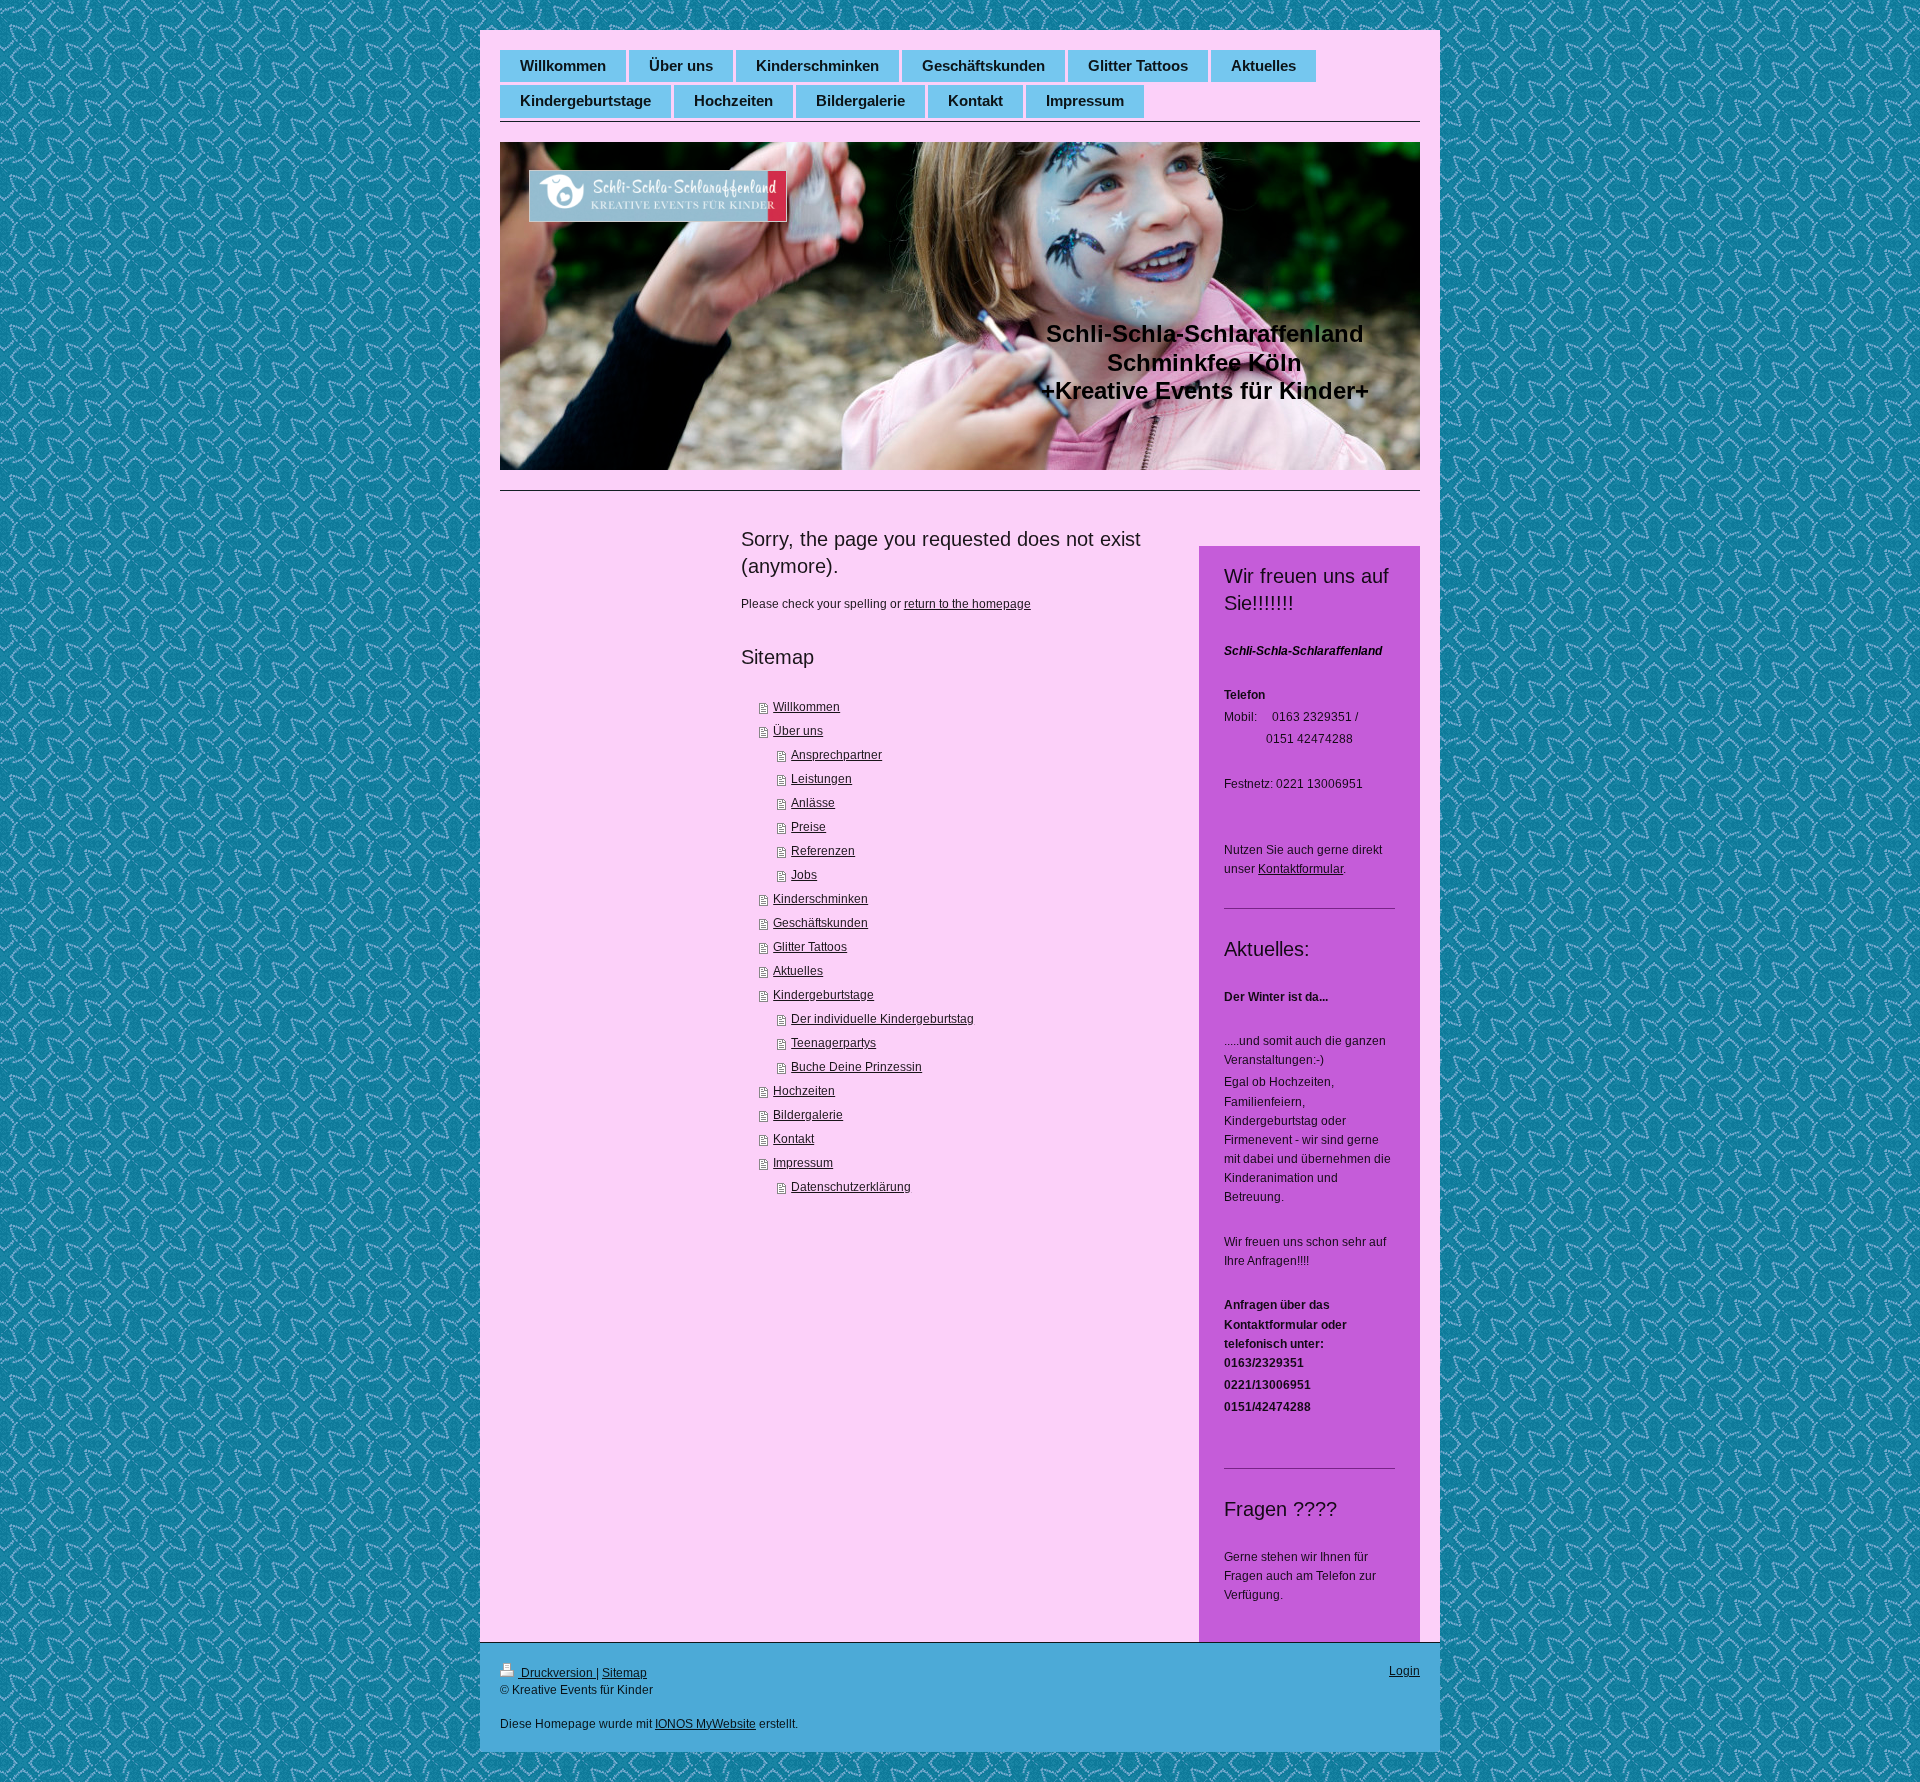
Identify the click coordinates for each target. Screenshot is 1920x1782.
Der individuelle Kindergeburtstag (882, 1019)
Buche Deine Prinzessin (856, 1067)
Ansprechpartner (836, 755)
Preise (808, 827)
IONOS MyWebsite (705, 1724)
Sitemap (624, 1673)
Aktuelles (798, 971)
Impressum (803, 1163)
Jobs (804, 875)
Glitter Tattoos (810, 947)
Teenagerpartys (833, 1043)
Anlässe (813, 803)
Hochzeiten (804, 1091)
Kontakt (793, 1139)
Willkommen (806, 707)
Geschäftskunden (820, 923)
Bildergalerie (808, 1115)
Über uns (798, 731)
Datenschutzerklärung (851, 1187)
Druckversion (557, 1673)
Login (1404, 1671)
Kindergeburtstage (823, 995)
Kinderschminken (820, 899)
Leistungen (821, 779)
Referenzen (823, 851)
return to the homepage (967, 604)
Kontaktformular (1300, 869)
